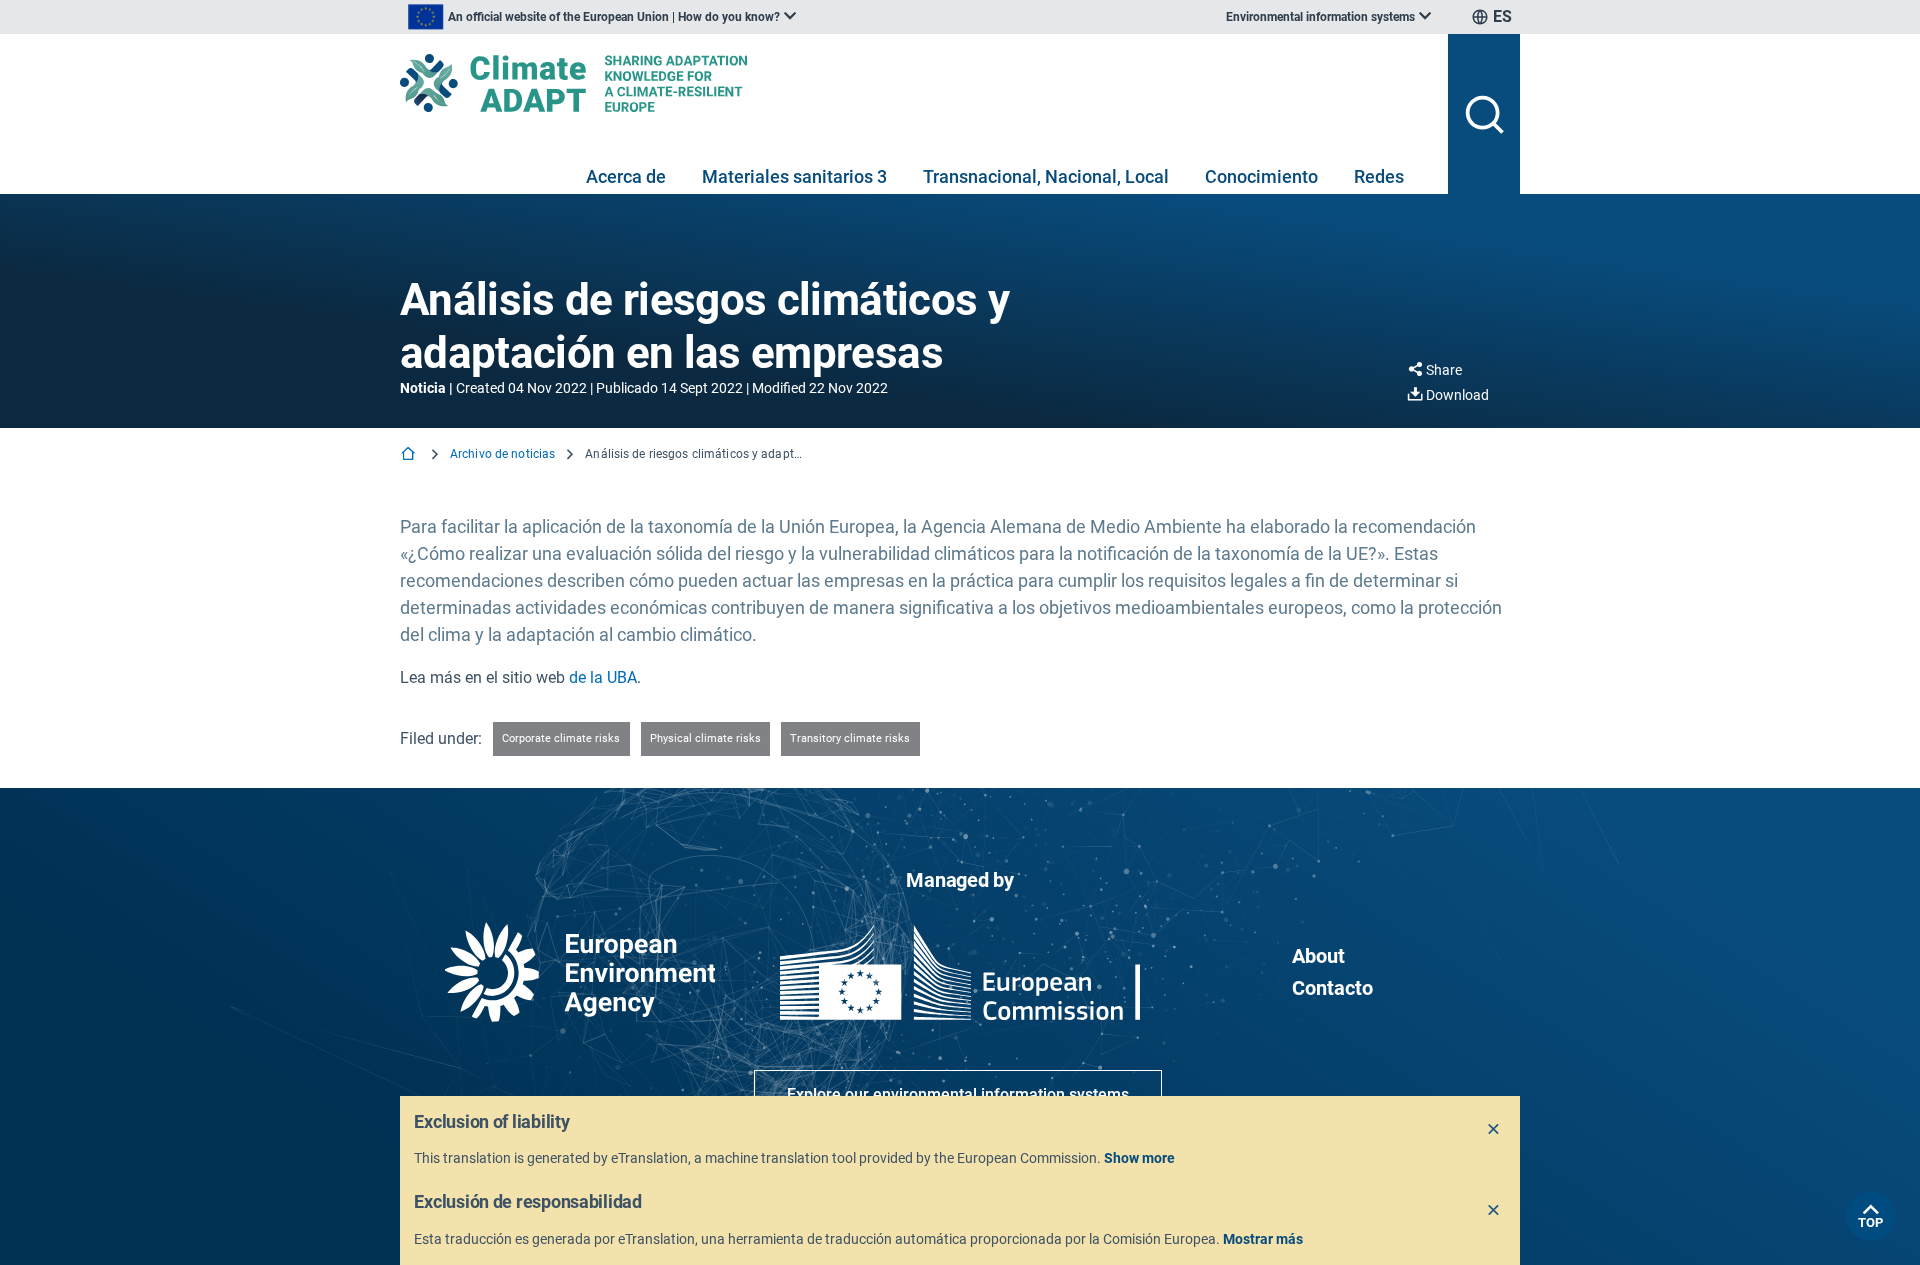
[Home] (410, 455)
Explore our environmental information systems (958, 1094)
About (1318, 956)
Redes (1379, 176)
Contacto (1332, 988)
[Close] (1494, 1130)
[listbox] (602, 17)
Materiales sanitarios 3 (794, 176)
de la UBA (603, 677)
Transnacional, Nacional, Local (1046, 176)
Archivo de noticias (502, 454)
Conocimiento (1261, 176)
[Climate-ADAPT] (916, 83)
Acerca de (626, 176)
